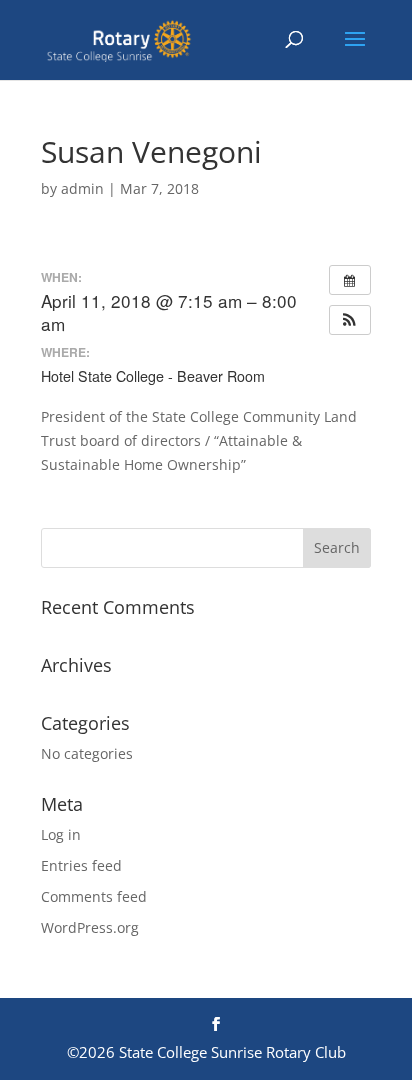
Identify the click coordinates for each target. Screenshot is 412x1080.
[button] (350, 320)
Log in (61, 834)
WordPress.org (90, 927)
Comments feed (94, 896)
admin (82, 188)
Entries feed (81, 865)
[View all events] (350, 280)
